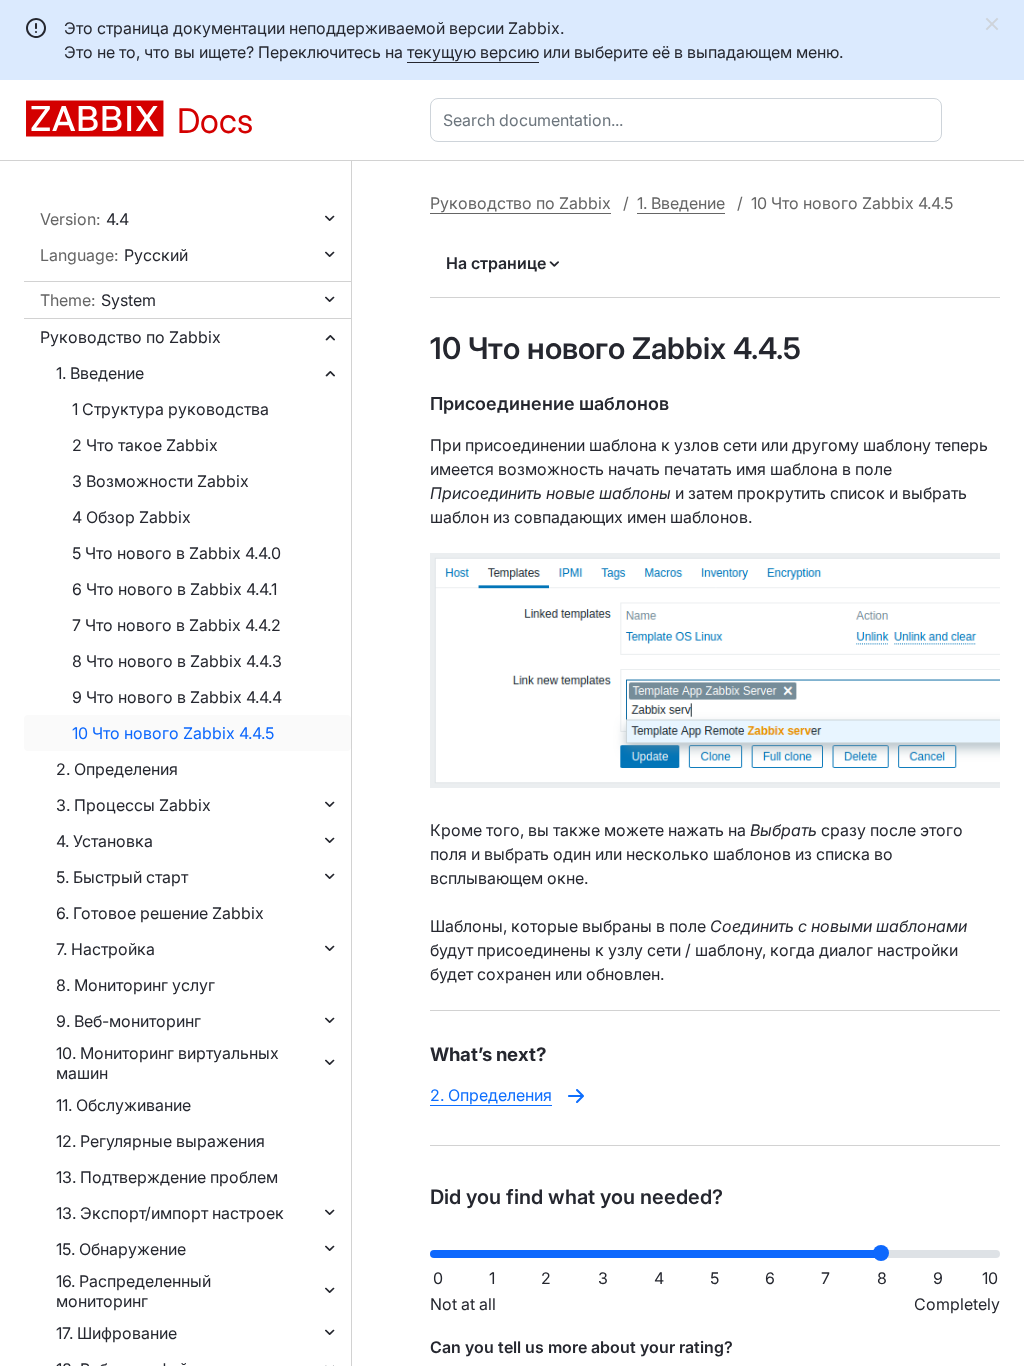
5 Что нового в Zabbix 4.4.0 (176, 553)
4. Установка (104, 841)
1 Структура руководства (170, 409)
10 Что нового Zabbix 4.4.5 (173, 733)
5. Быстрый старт (122, 877)
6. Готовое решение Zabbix (160, 913)
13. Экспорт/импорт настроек (170, 1213)
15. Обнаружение (121, 1249)
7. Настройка (105, 949)
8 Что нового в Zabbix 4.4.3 (177, 661)
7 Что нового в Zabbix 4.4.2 (176, 625)
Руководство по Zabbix (130, 337)
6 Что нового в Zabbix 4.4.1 (174, 589)
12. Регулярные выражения (160, 1141)
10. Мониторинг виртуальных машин (167, 1063)
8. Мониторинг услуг (135, 985)
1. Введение (100, 373)
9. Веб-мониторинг (128, 1021)
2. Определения (117, 769)
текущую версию (473, 52)
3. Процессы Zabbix (133, 805)
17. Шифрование (116, 1333)
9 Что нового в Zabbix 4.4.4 (177, 697)
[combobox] (690, 120)
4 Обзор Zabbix (131, 517)
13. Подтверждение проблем (167, 1177)
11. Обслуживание (123, 1105)
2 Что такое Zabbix (145, 445)
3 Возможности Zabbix (160, 481)
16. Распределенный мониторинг (133, 1291)
